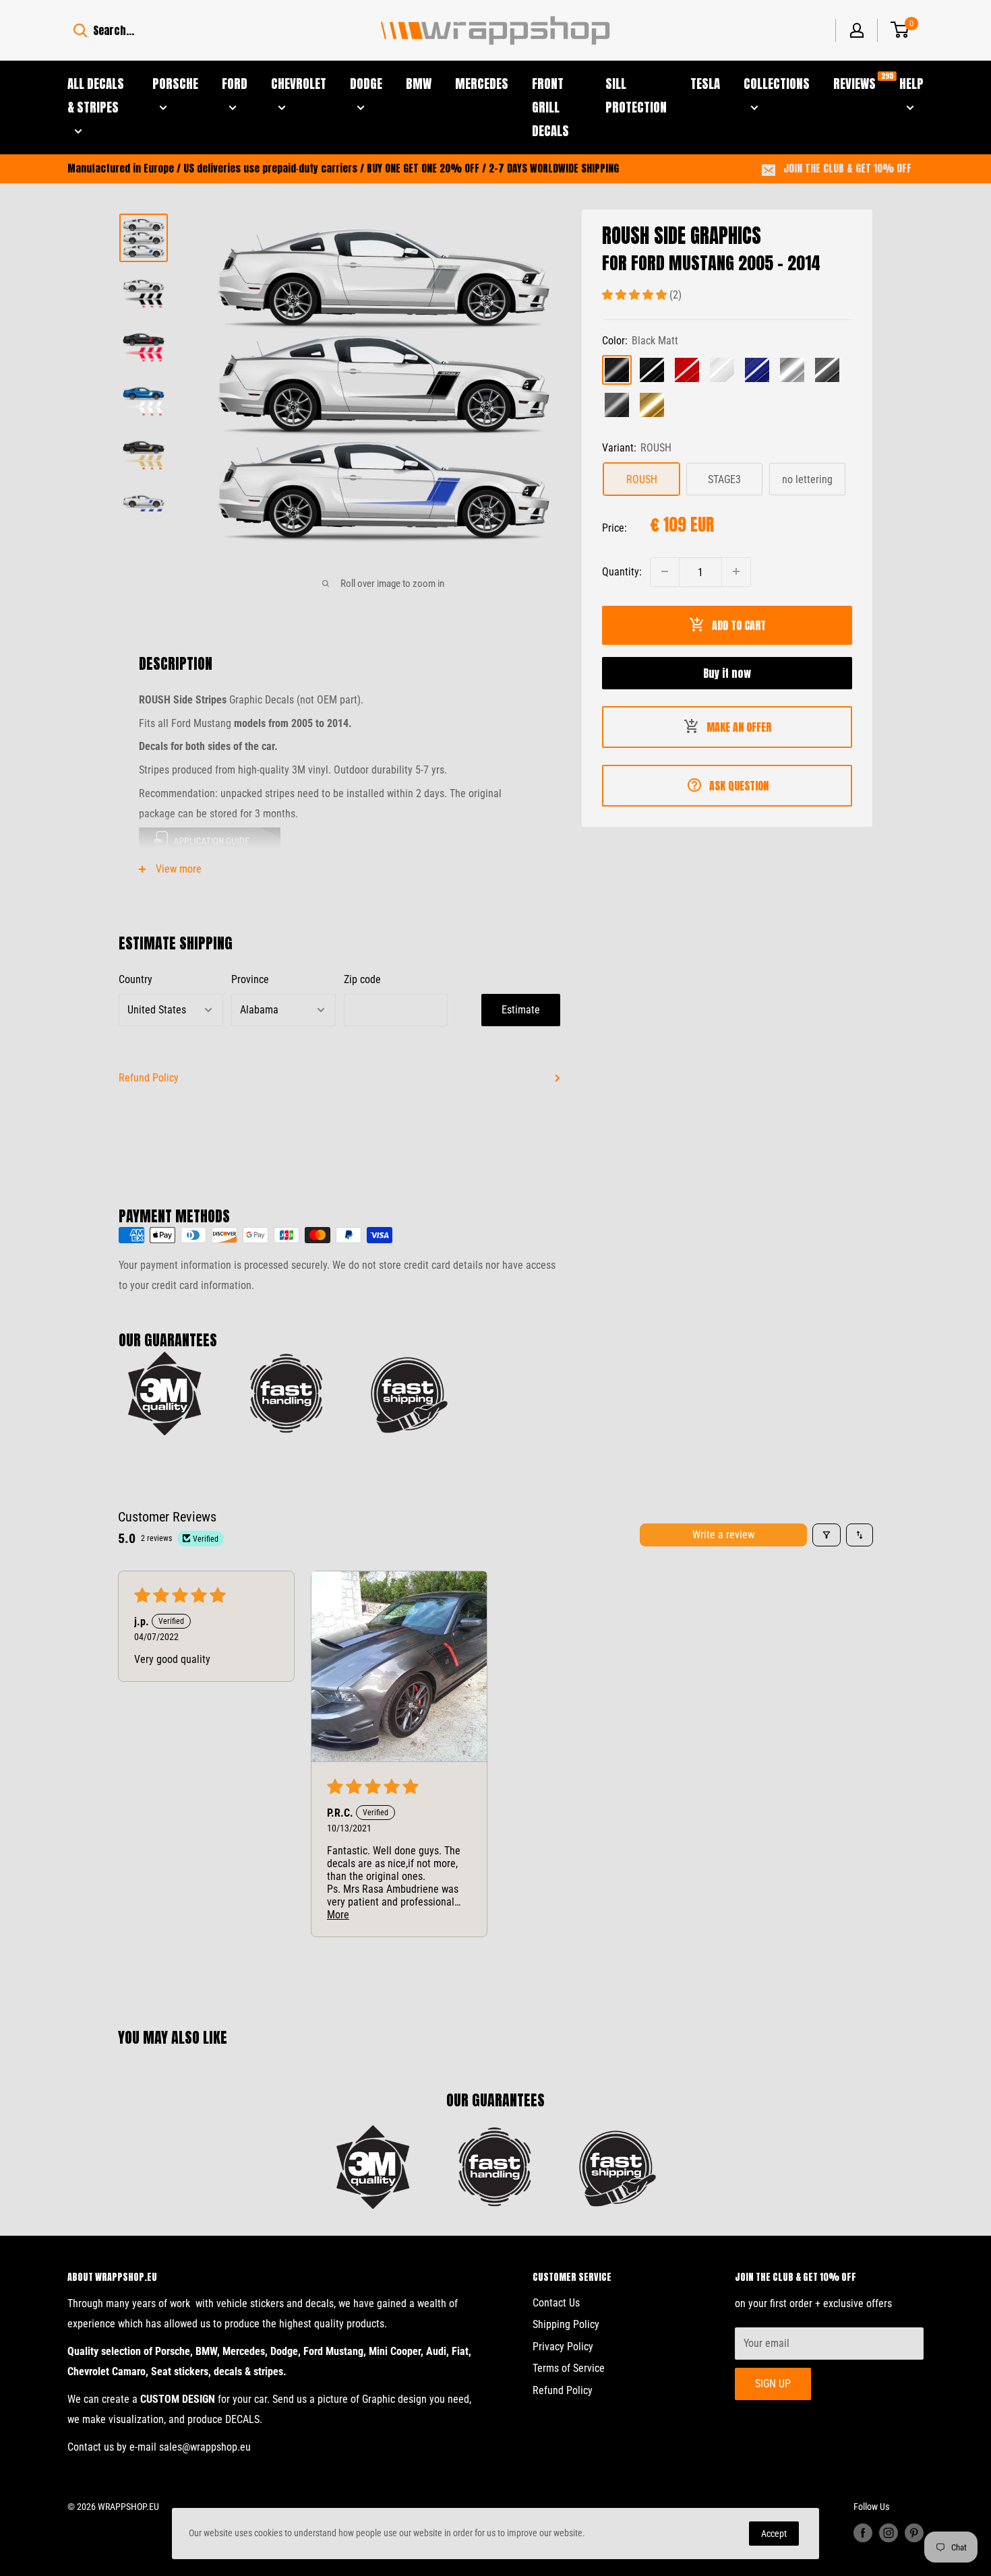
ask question (739, 785)
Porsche (175, 84)
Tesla (705, 84)
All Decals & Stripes (96, 95)
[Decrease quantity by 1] (665, 571)
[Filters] (827, 1535)
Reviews (854, 83)
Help (911, 84)
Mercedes (482, 84)
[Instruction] (339, 841)
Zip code (362, 979)
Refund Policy (149, 1078)
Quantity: (622, 571)
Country (136, 979)
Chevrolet (299, 84)
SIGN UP (773, 2384)
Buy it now (727, 672)
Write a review (723, 1535)
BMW (419, 84)
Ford (235, 84)
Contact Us (556, 2303)
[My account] (857, 30)
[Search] (80, 30)
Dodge (366, 84)
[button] (636, 294)
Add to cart (739, 625)
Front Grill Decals (550, 107)
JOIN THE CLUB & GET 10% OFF (847, 168)
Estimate (521, 1010)
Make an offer (739, 726)
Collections (777, 84)
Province (250, 979)
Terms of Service (569, 2368)
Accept (774, 2534)
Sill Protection (636, 95)
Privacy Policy (563, 2347)
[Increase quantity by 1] (736, 571)
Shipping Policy (566, 2324)
